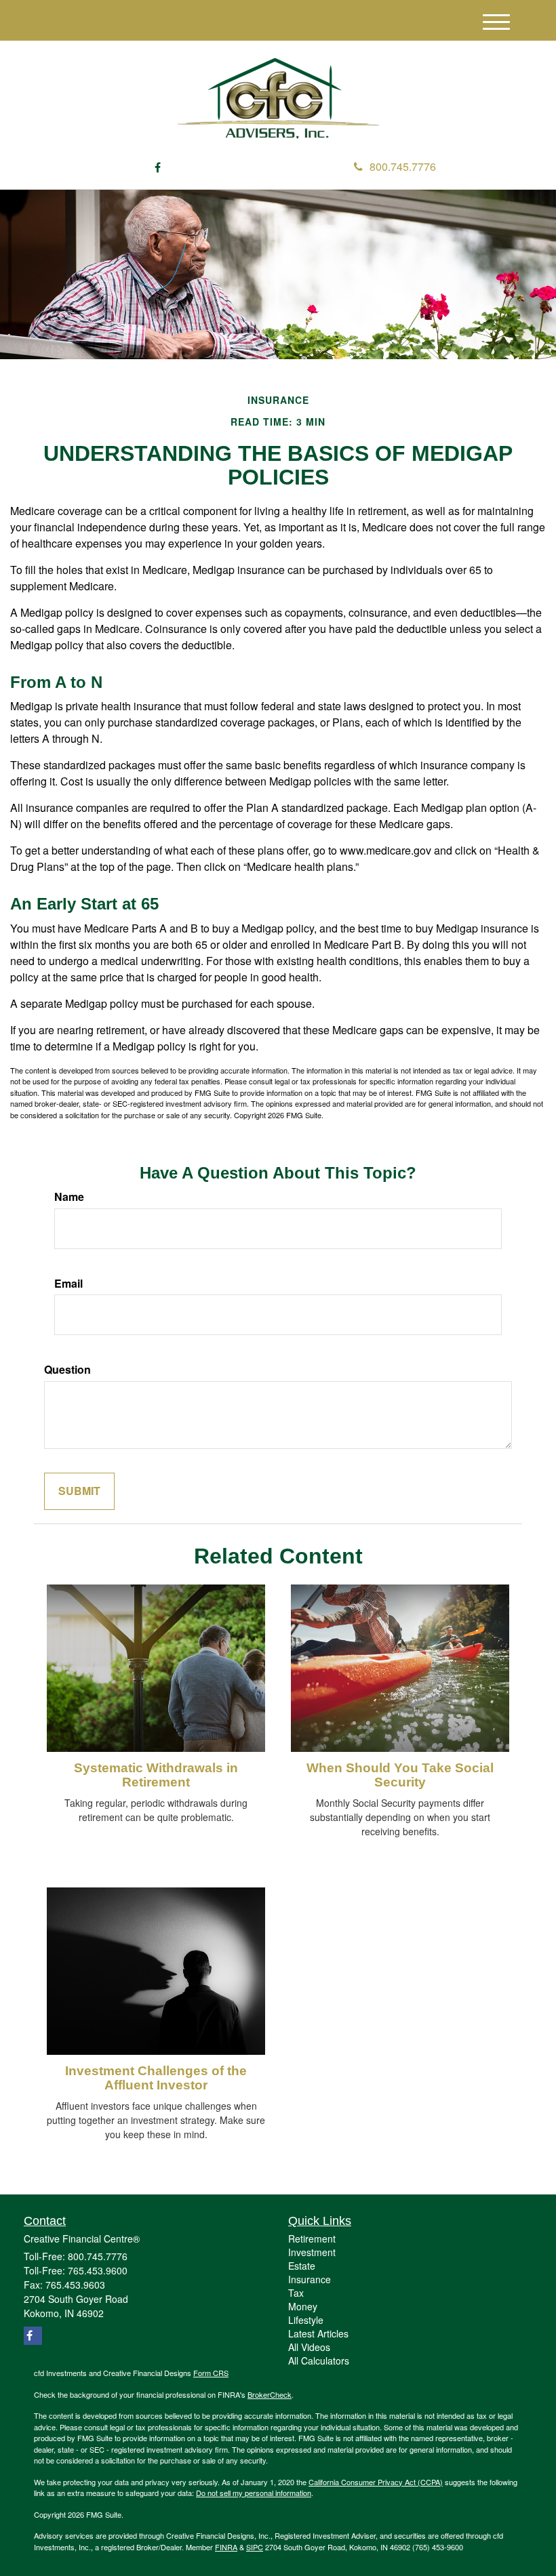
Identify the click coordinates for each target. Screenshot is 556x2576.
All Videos (309, 2347)
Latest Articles (318, 2333)
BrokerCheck (270, 2394)
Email (68, 1284)
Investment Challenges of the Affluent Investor (156, 2078)
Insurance (310, 2279)
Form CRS (211, 2373)
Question (67, 1370)
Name (69, 1197)
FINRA (226, 2547)
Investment (312, 2252)
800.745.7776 (403, 166)
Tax (296, 2293)
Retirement (312, 2238)
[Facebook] (158, 168)
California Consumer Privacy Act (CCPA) (376, 2482)
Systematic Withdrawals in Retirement (156, 1775)
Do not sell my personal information (254, 2493)
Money (303, 2306)
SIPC (255, 2547)
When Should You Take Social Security (400, 1775)
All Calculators (319, 2360)
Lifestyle (306, 2320)
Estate (302, 2266)
